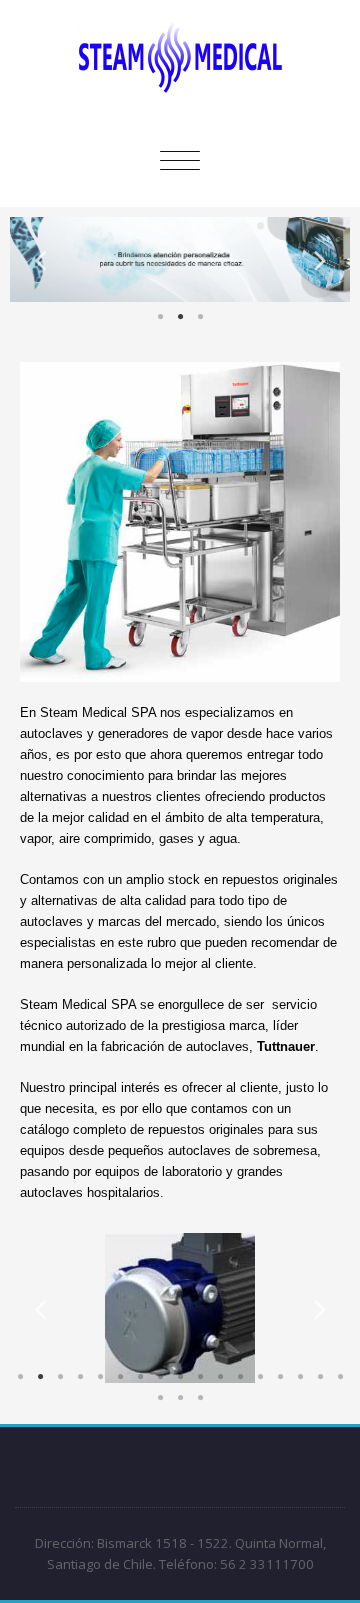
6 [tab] (120, 1377)
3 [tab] (200, 317)
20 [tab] (200, 1398)
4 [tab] (80, 1377)
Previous (40, 259)
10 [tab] (200, 1377)
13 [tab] (260, 1377)
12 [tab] (240, 1377)
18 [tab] (160, 1398)
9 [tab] (180, 1377)
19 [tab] (180, 1398)
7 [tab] (140, 1377)
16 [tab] (320, 1377)
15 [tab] (300, 1377)
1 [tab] (160, 317)
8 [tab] (160, 1377)
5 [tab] (100, 1377)
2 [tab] (180, 317)
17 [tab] (340, 1377)
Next (320, 259)
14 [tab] (280, 1377)
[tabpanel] (180, 259)
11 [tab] (220, 1377)
